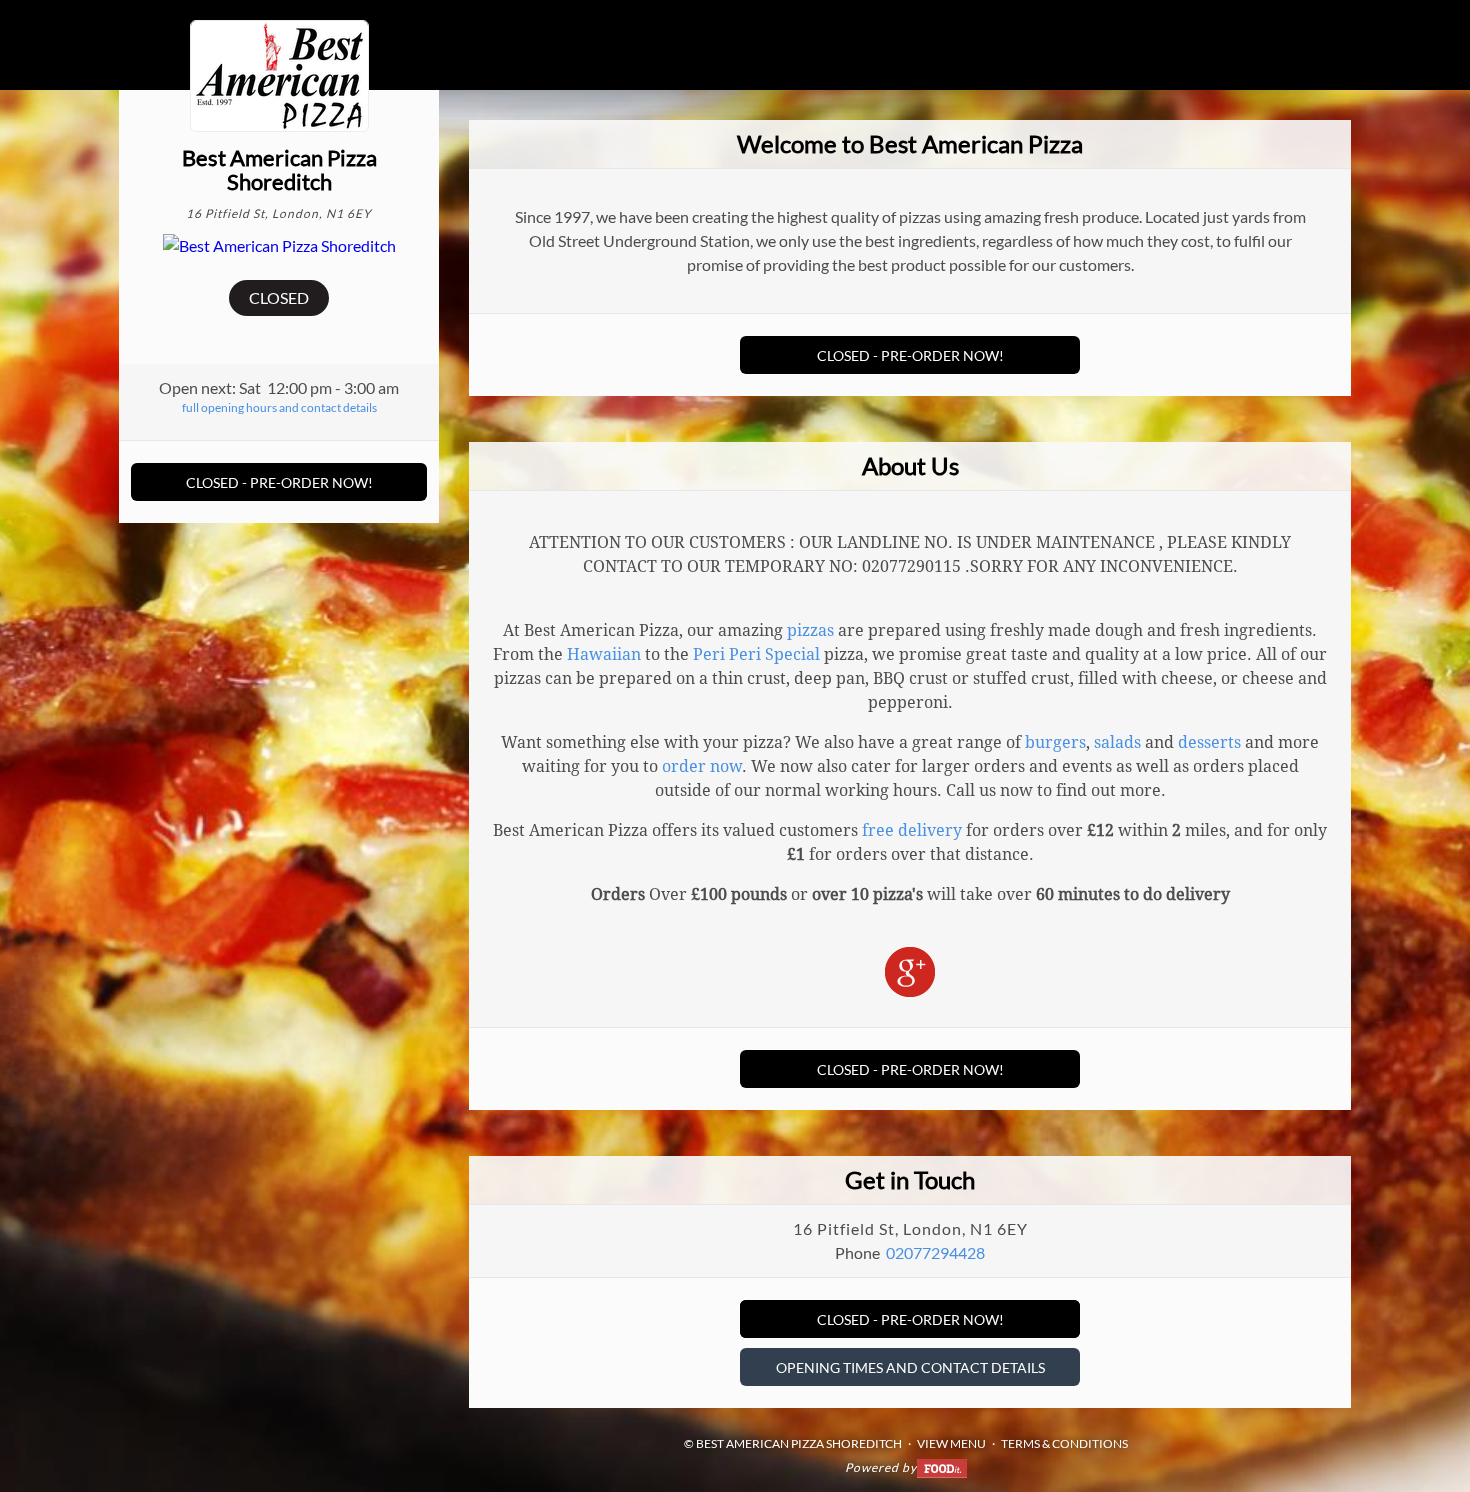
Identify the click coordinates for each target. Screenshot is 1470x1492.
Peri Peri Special (756, 654)
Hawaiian (604, 654)
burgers (1055, 742)
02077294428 (935, 1252)
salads (1117, 742)
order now (702, 766)
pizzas (810, 630)
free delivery (912, 830)
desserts (1209, 742)
